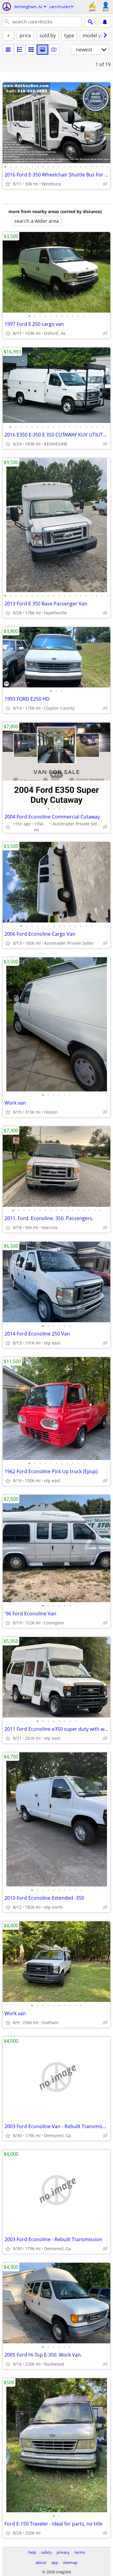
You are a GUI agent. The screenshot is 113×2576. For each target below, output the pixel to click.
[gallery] (42, 50)
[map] (54, 50)
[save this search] (105, 22)
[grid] (31, 50)
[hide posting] (105, 184)
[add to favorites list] (8, 184)
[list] (8, 50)
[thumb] (20, 50)
